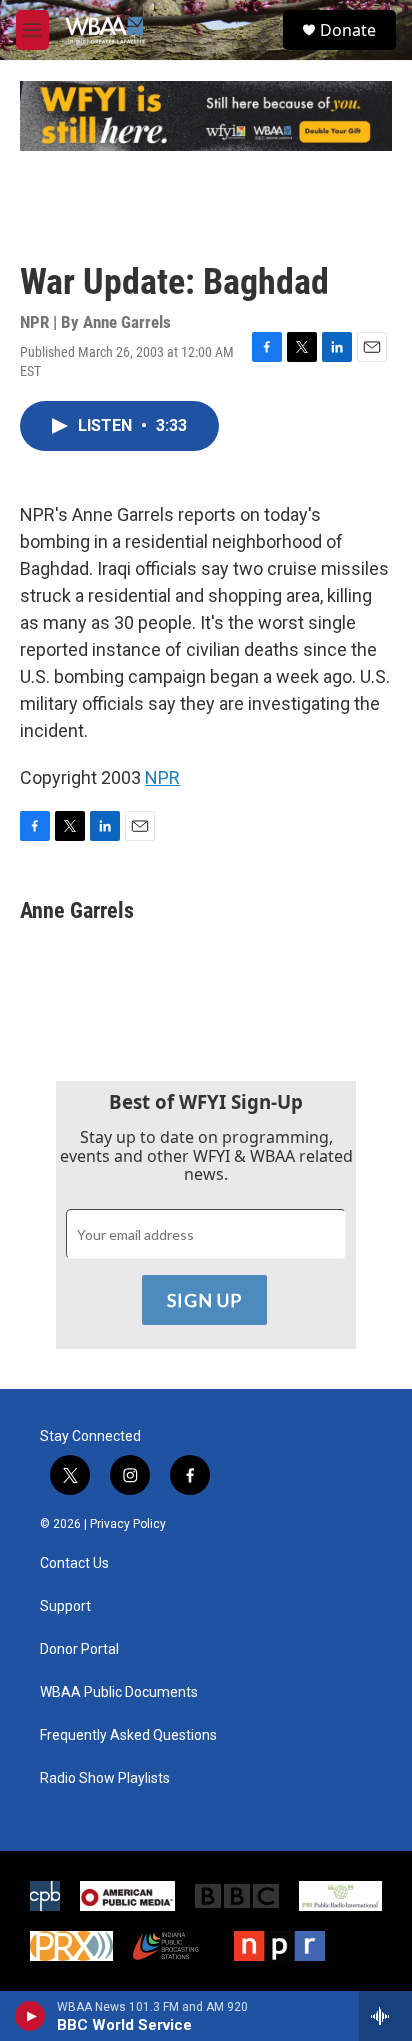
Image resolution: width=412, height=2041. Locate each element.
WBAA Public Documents (119, 1692)
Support (65, 1606)
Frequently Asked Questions (128, 1735)
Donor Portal (79, 1649)
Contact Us (74, 1563)
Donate (348, 30)
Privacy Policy (128, 1524)
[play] (30, 2016)
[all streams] (385, 2016)
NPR (162, 777)
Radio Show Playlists (105, 1778)
